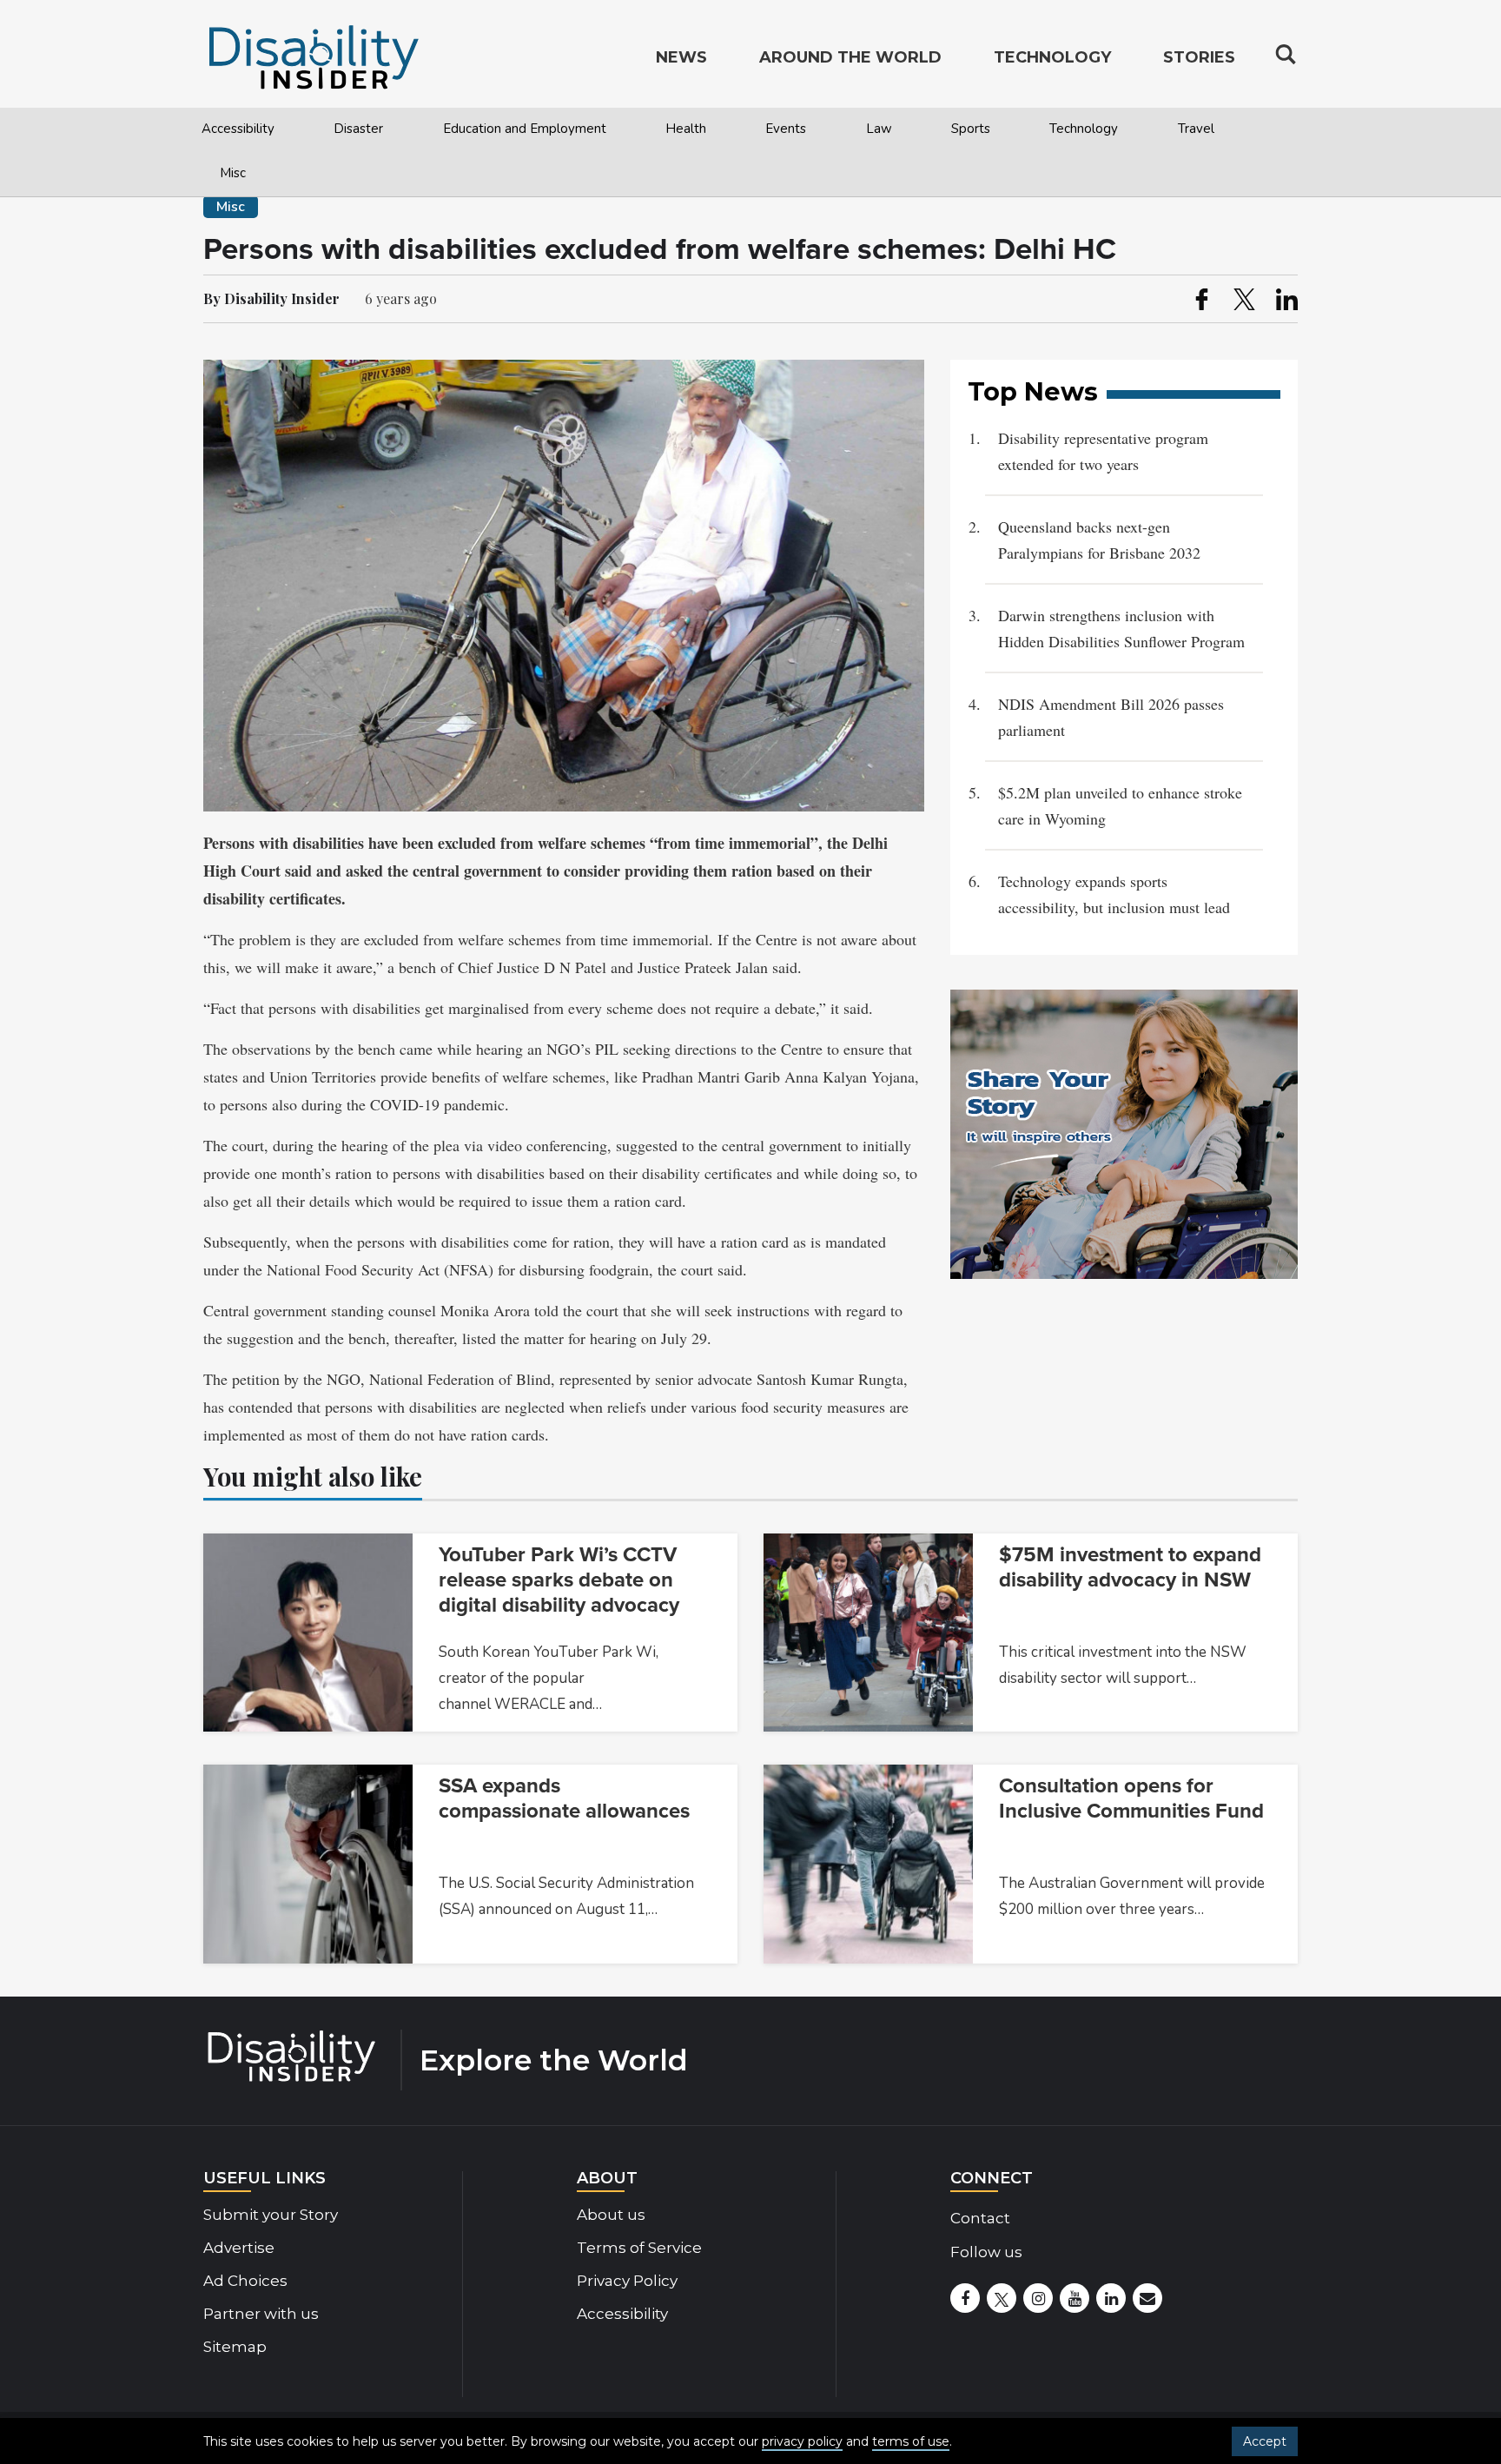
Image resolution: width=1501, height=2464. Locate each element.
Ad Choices (245, 2281)
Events (786, 129)
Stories (1199, 57)
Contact (980, 2218)
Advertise (239, 2248)
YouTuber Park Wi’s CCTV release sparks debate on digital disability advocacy (559, 1580)
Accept (1265, 2441)
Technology (1084, 129)
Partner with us (261, 2314)
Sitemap (235, 2347)
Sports (971, 129)
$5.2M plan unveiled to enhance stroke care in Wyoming (1120, 805)
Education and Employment (525, 129)
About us (611, 2215)
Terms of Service (639, 2248)
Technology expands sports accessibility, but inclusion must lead (1114, 894)
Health (686, 129)
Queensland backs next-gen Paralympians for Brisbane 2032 (1102, 540)
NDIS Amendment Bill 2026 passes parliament (1111, 717)
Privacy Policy (627, 2281)
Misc (233, 173)
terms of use (911, 2441)
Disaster (358, 129)
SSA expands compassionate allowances (564, 1798)
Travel (1196, 129)
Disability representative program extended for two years (1103, 451)
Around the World (850, 57)
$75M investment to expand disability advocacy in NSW (1130, 1567)
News (681, 57)
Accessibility (238, 129)
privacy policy (802, 2441)
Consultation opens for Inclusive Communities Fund (1131, 1798)
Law (879, 129)
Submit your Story (271, 2215)
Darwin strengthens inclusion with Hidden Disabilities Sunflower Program (1121, 628)
